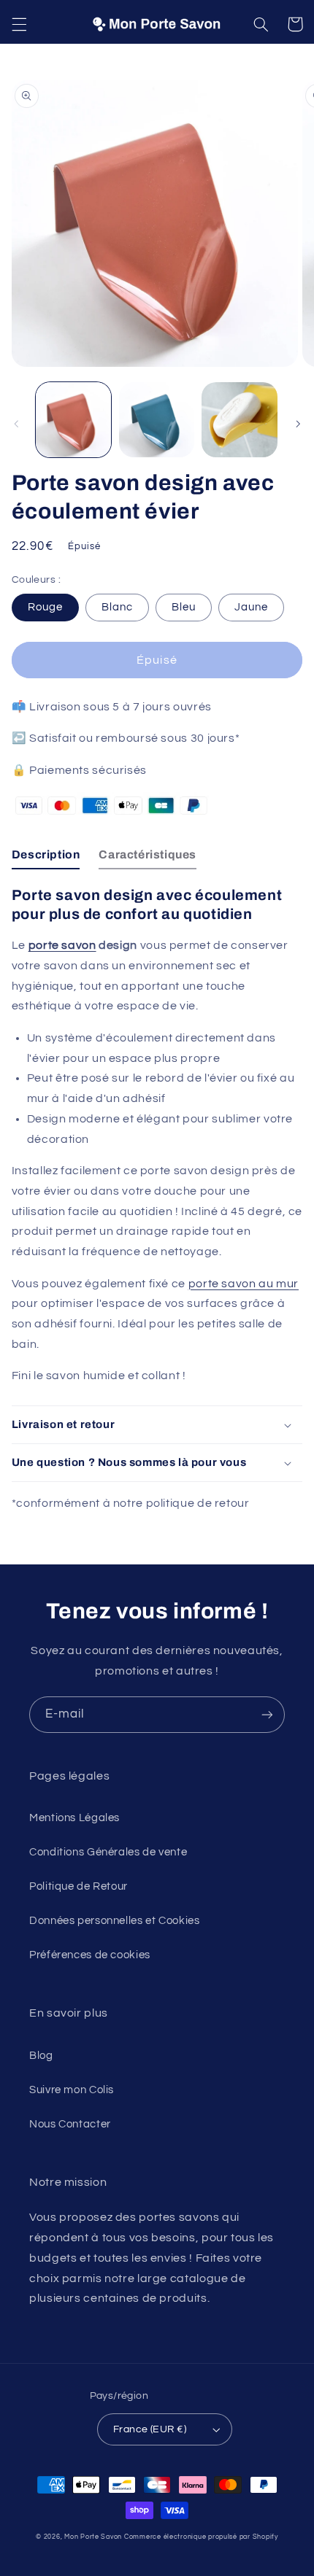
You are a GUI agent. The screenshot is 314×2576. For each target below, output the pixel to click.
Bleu (184, 607)
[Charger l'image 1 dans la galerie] (73, 420)
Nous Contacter (70, 2124)
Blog (41, 2056)
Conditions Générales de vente (108, 1852)
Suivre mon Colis (72, 2090)
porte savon (62, 945)
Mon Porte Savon (93, 2537)
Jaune (251, 607)
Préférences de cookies (90, 1955)
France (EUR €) (150, 2429)
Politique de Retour (78, 1886)
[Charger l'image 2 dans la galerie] (157, 420)
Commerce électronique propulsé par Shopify (201, 2537)
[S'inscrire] (267, 1714)
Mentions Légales (74, 1818)
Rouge (45, 607)
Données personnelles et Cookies (115, 1921)
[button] (19, 24)
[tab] (46, 858)
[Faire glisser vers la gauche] (16, 424)
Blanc (117, 607)
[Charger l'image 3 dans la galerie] (239, 420)
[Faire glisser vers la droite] (298, 424)
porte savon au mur (244, 1284)
